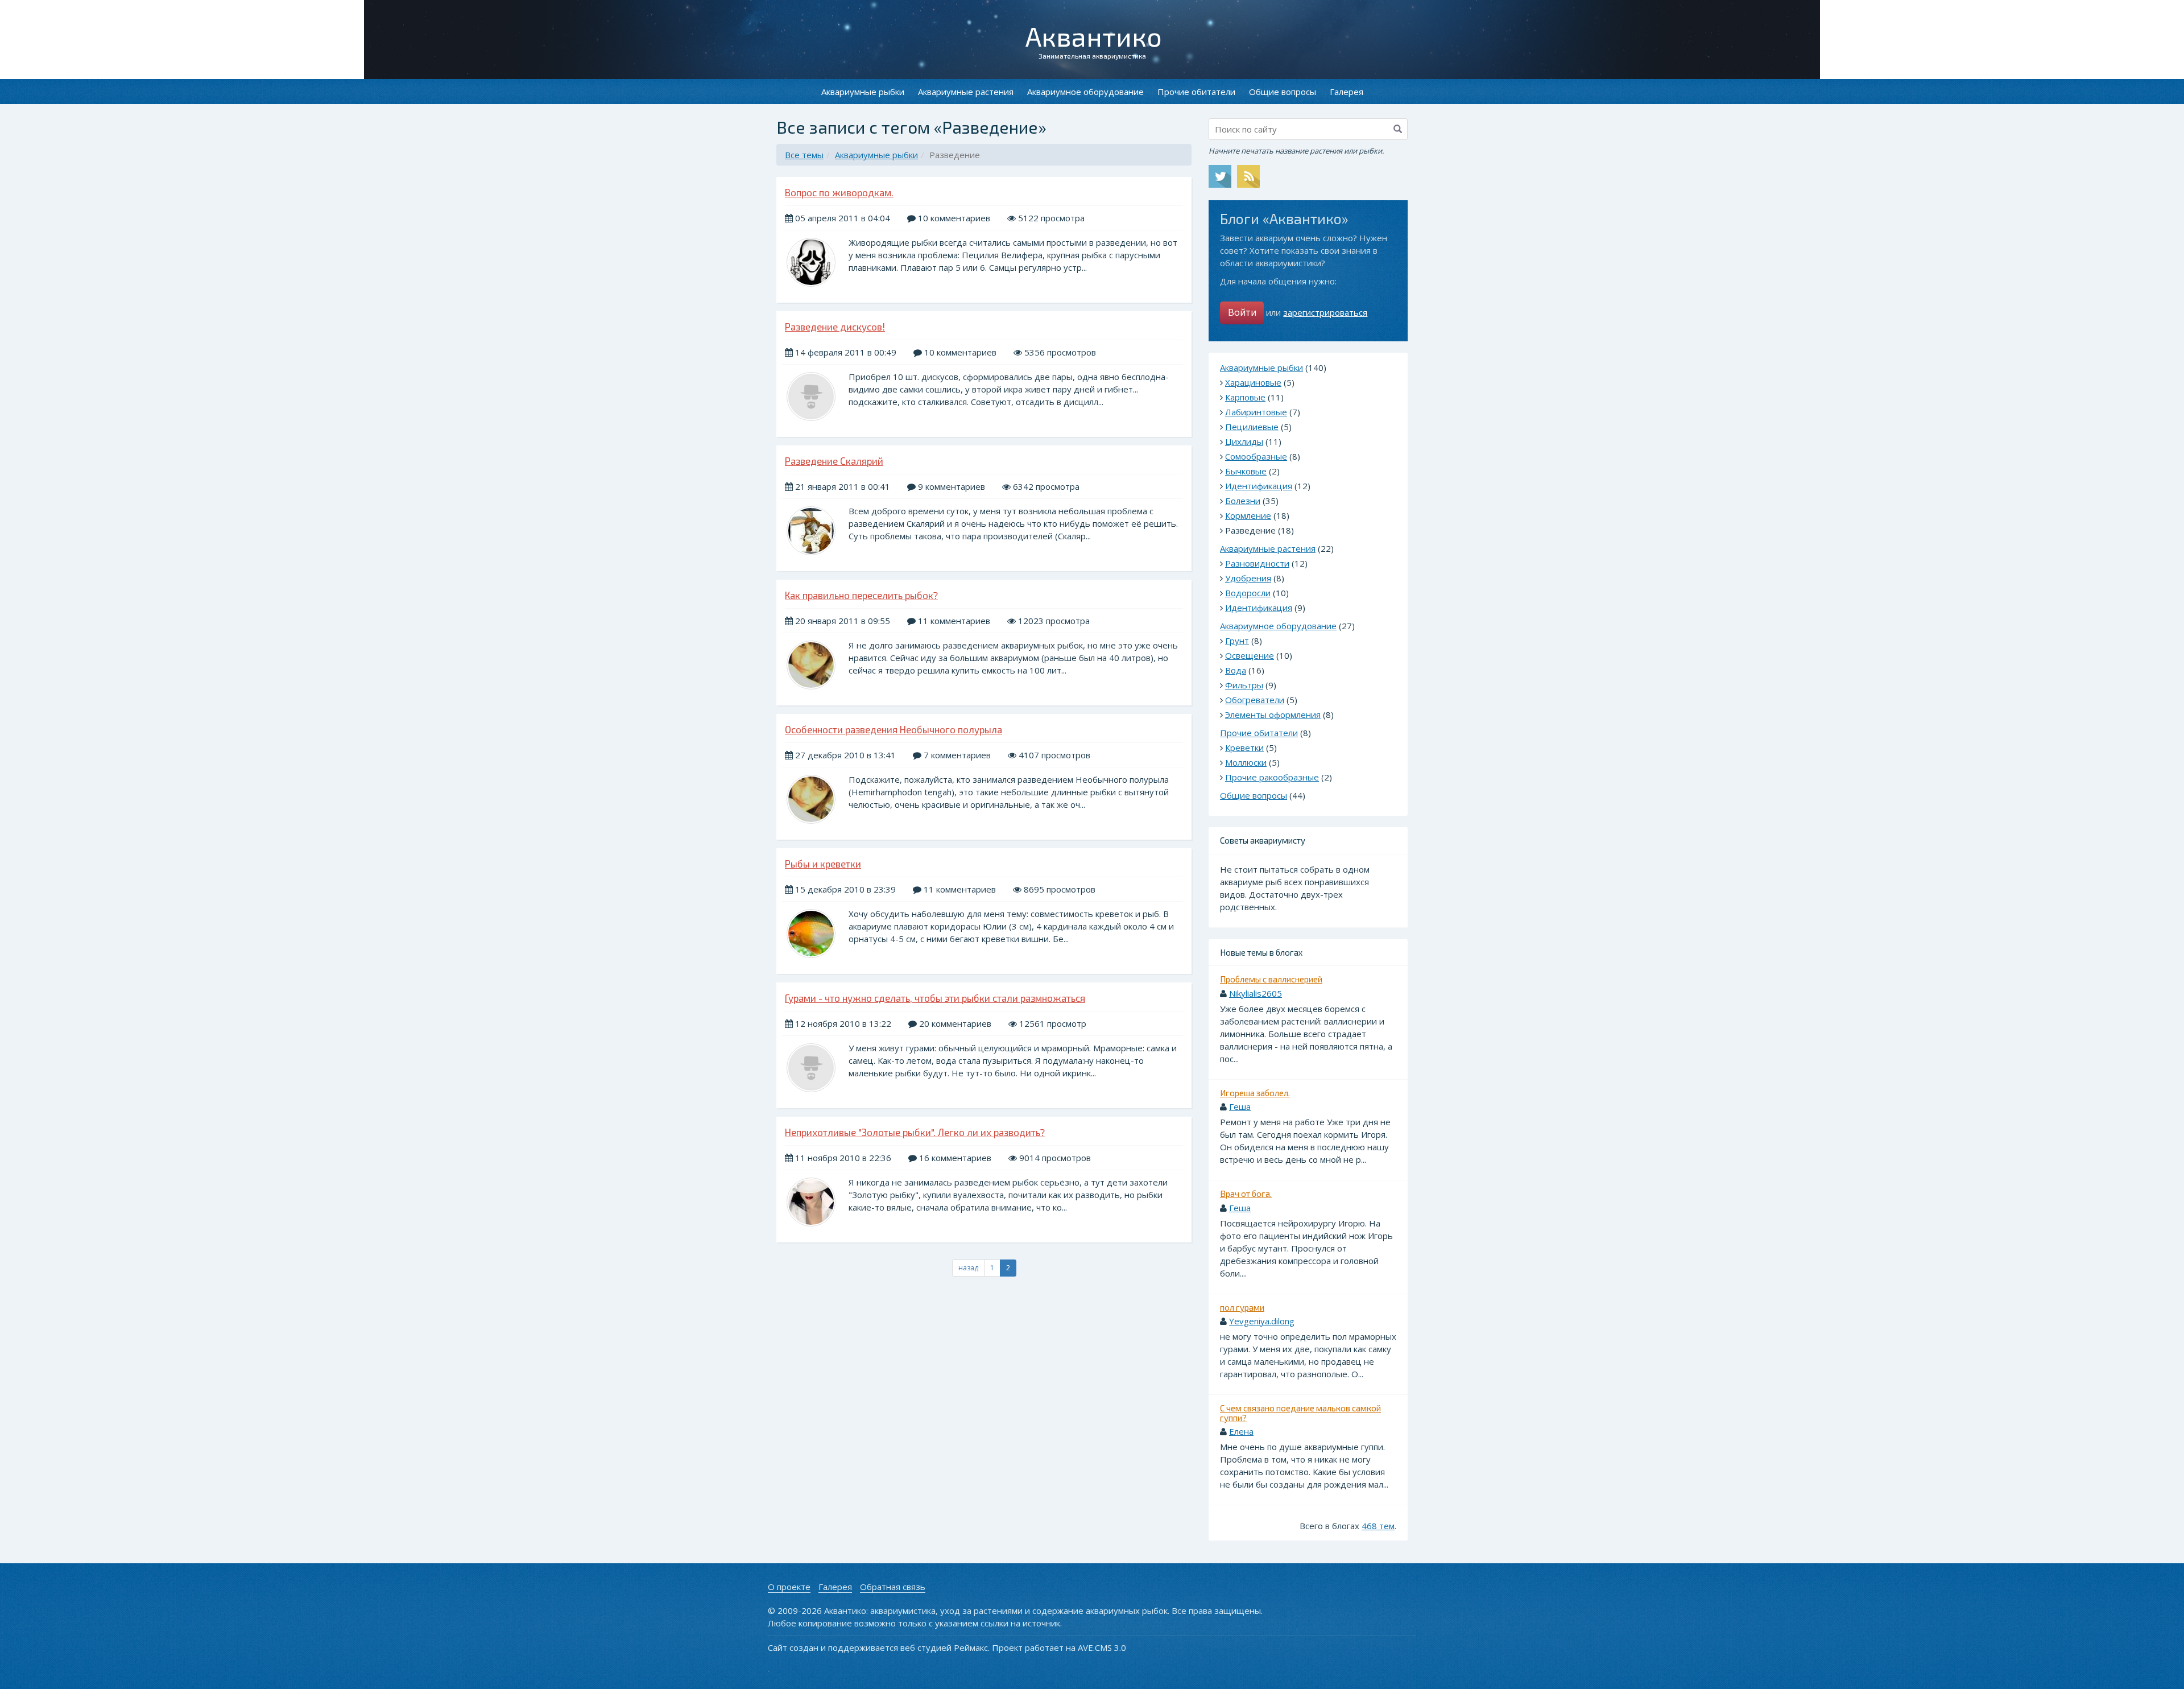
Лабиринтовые (1256, 412)
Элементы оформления (1273, 715)
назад (968, 1268)
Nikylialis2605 (1256, 993)
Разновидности (1257, 563)
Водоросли (1248, 593)
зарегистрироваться (1325, 312)
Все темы (804, 155)
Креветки (1244, 748)
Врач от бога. (1246, 1194)
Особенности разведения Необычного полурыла (894, 729)
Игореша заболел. (1255, 1093)
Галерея (1347, 92)
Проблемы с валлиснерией (1271, 979)
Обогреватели (1255, 700)
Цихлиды (1244, 441)
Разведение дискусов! (835, 327)
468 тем (1378, 1526)
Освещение (1250, 655)
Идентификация (1259, 486)
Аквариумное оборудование (1085, 92)
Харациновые (1253, 382)
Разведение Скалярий (834, 461)
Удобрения (1248, 578)
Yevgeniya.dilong (1262, 1321)
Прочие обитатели (1196, 92)
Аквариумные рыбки (863, 92)
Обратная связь (893, 1587)
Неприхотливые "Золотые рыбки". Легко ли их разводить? (915, 1132)
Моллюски (1246, 762)
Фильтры (1244, 685)
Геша (1240, 1106)
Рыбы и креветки (823, 864)
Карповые (1245, 397)
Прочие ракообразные (1272, 777)
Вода (1236, 670)
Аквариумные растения (966, 92)
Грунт (1237, 641)
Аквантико (1094, 36)
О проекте (789, 1587)
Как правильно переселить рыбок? (861, 595)
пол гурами (1242, 1307)
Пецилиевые (1252, 427)
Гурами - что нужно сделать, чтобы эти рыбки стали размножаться (935, 998)
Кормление (1248, 515)
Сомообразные (1256, 456)
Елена (1241, 1431)
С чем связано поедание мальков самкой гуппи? (1300, 1413)
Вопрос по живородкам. (839, 192)
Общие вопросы (1283, 92)
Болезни (1243, 501)
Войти (1242, 312)
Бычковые (1246, 471)
